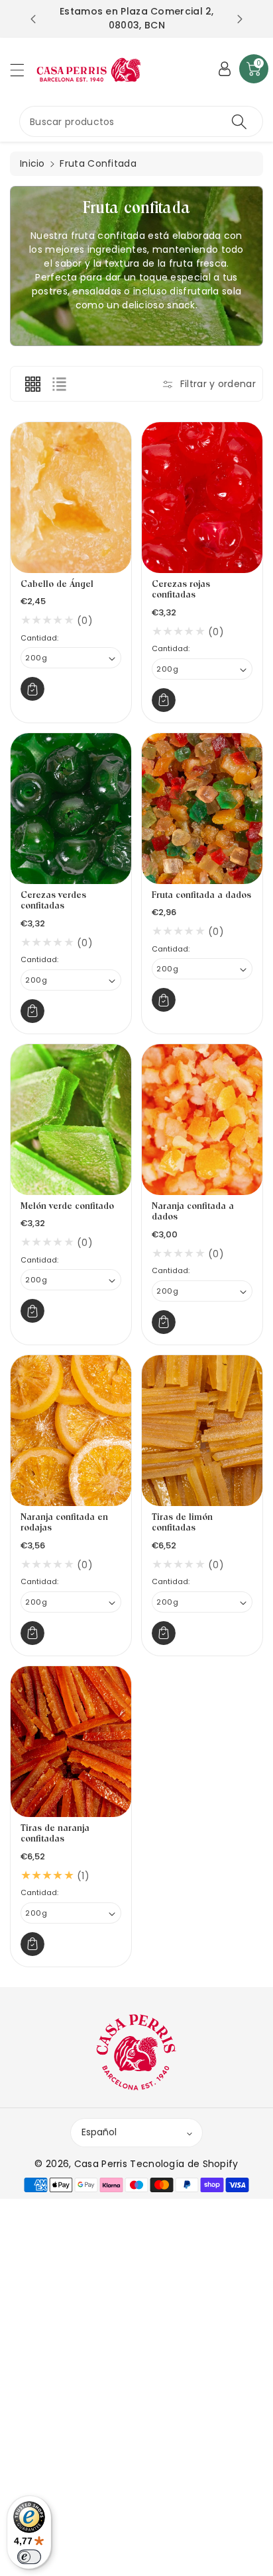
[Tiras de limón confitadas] (202, 1431)
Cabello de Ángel (57, 585)
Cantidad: (39, 638)
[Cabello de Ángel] (71, 498)
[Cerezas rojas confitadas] (202, 498)
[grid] (32, 384)
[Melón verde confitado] (71, 1120)
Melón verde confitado (67, 1207)
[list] (59, 384)
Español (99, 2132)
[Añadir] (32, 689)
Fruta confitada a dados (201, 896)
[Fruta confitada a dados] (202, 809)
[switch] (29, 2557)
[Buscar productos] (239, 121)
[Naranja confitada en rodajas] (71, 1431)
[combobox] (141, 121)
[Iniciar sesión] (225, 69)
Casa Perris (101, 2164)
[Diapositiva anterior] (33, 19)
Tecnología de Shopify (184, 2164)
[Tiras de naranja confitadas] (71, 1742)
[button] (23, 70)
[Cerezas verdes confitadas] (71, 809)
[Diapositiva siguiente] (240, 19)
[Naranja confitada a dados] (202, 1120)
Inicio (32, 163)
